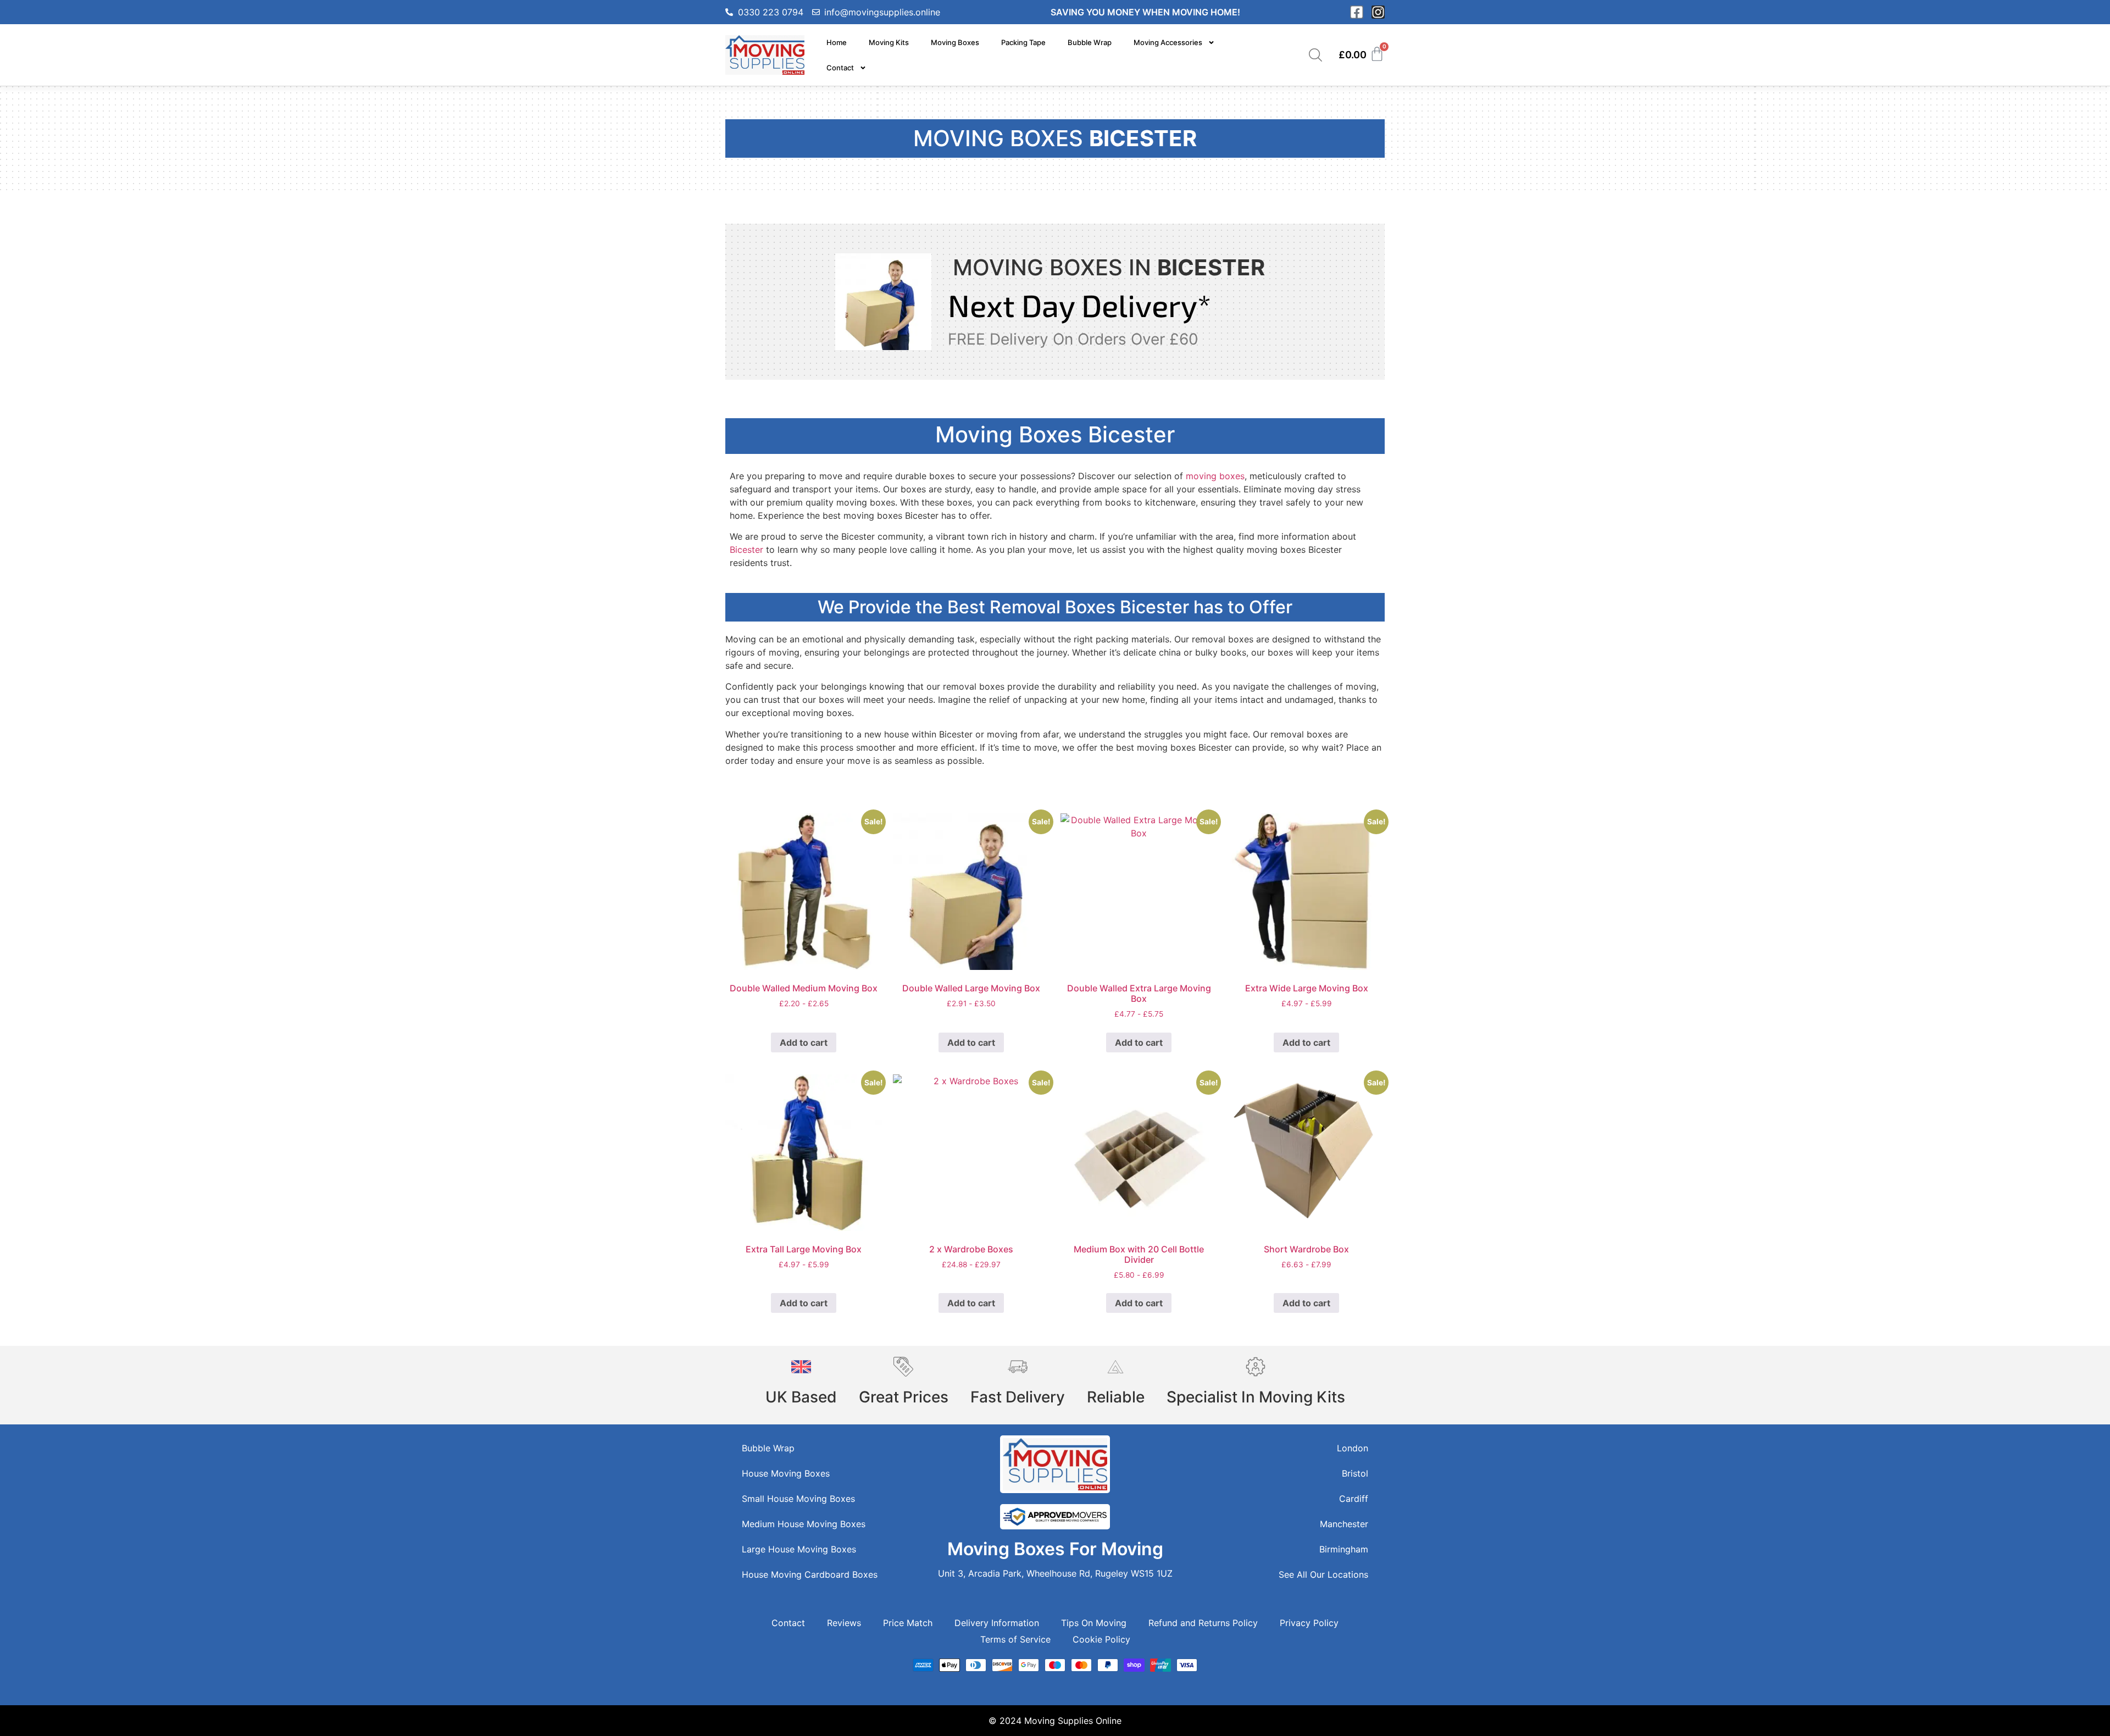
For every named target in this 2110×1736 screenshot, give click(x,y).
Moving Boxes (955, 42)
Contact (840, 68)
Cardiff (1354, 1499)
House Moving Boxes (786, 1473)
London (1353, 1448)
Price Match (908, 1623)
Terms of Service (1015, 1639)
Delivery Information (997, 1623)
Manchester (1344, 1524)
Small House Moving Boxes (798, 1499)
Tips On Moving (1094, 1623)
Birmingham (1344, 1549)
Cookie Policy (1101, 1639)
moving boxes (1215, 476)
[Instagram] (1378, 12)
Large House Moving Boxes (799, 1549)
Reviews (844, 1623)
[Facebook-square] (1357, 12)
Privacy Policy (1309, 1623)
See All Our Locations (1323, 1574)
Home (837, 42)
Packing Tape (1023, 42)
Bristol (1355, 1473)
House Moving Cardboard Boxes (810, 1574)
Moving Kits (889, 42)
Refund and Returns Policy (1203, 1623)
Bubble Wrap (1090, 42)
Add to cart (804, 1042)
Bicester (746, 550)
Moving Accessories (1168, 42)
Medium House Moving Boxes (804, 1524)
